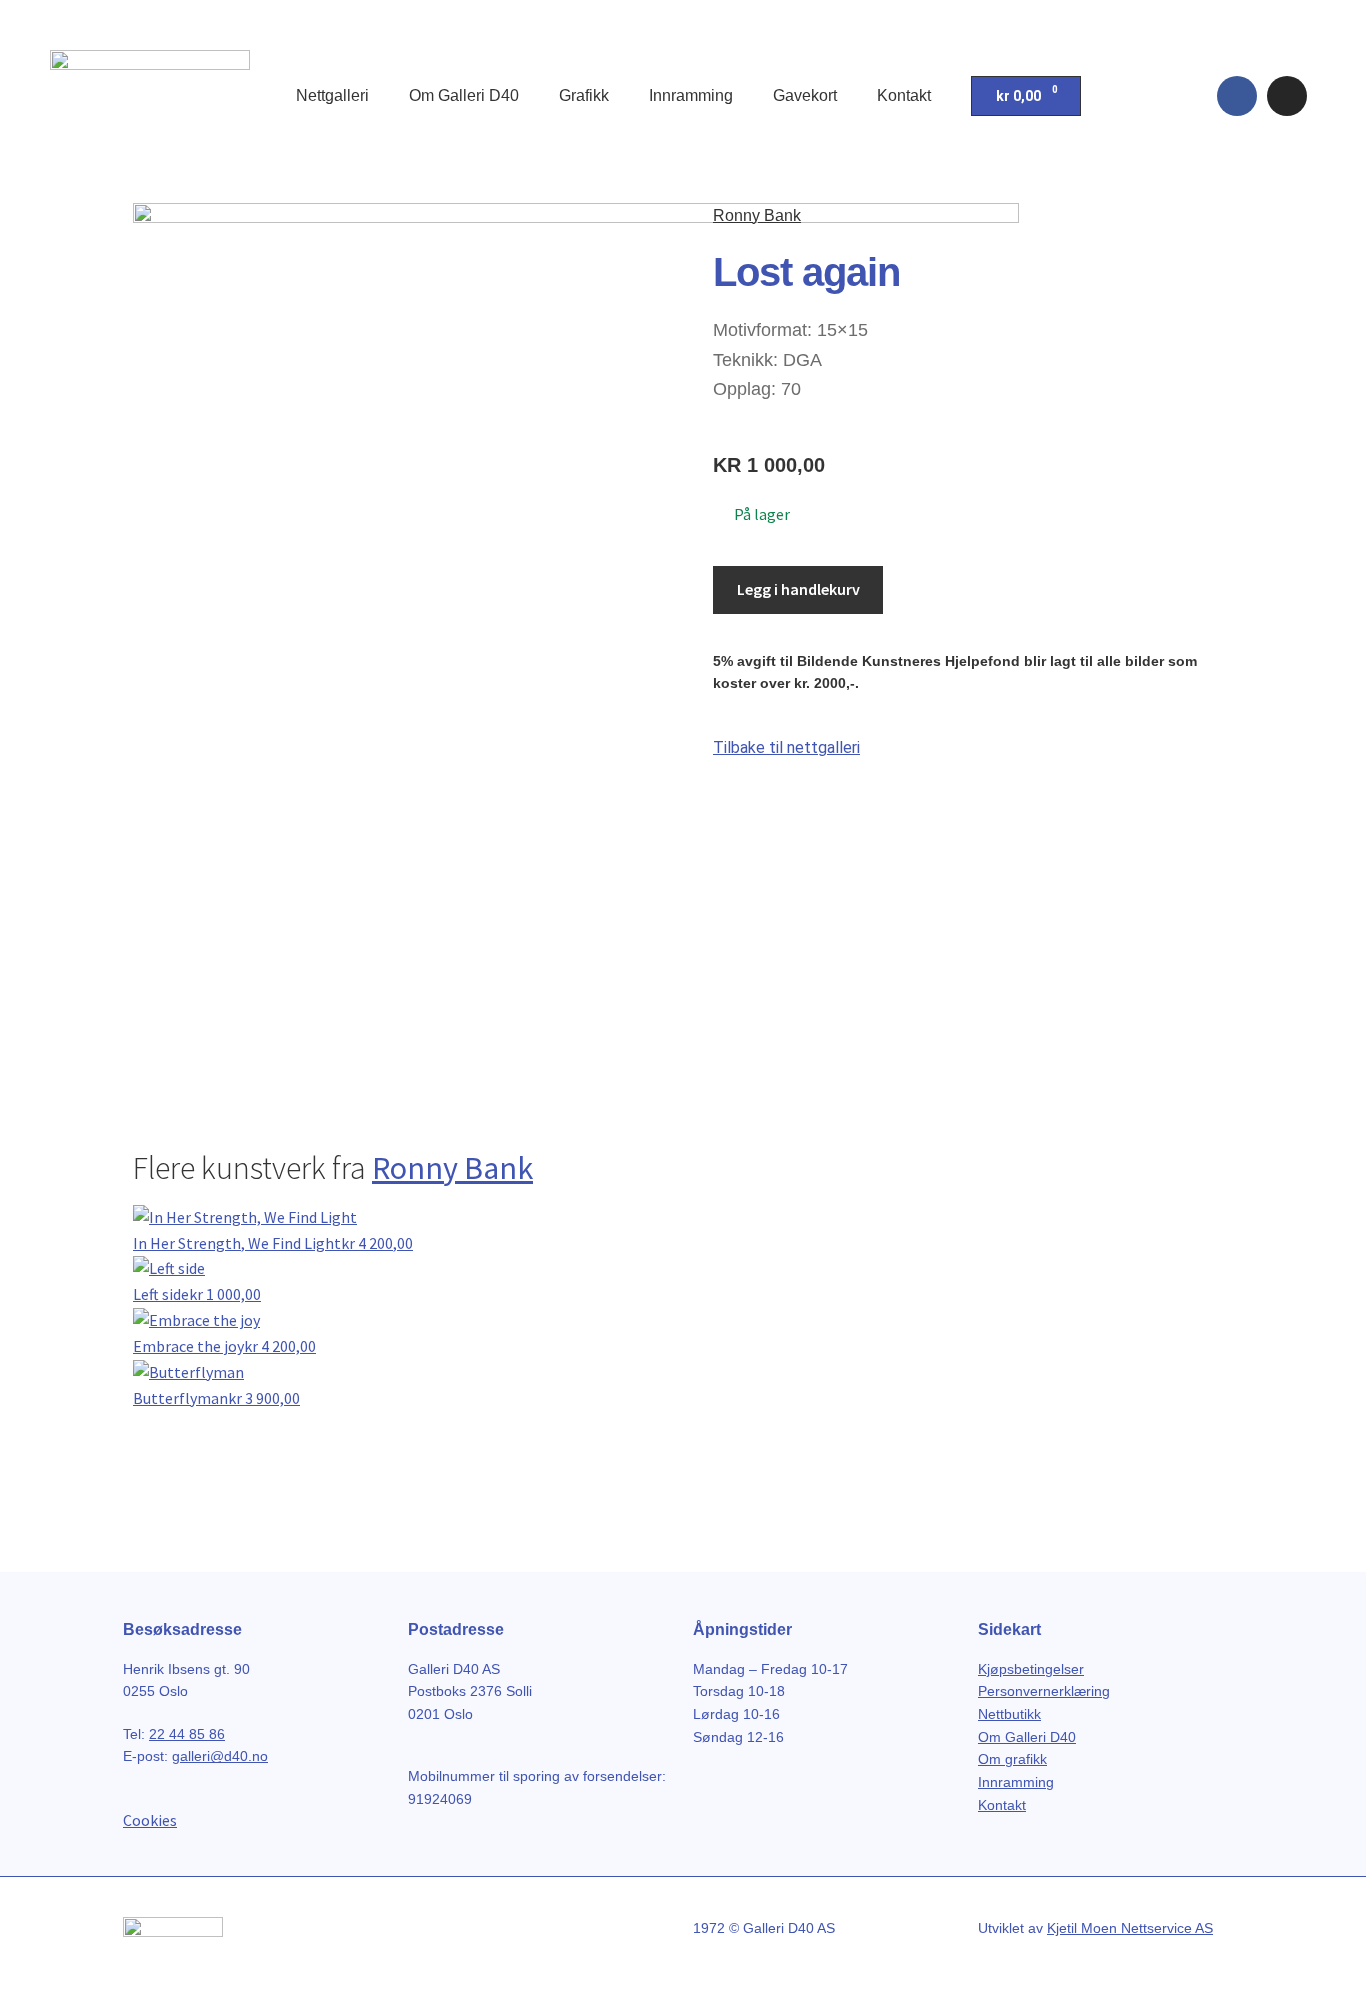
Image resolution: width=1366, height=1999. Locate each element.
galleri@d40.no (220, 1756)
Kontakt (904, 95)
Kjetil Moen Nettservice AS (1130, 1928)
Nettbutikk (1009, 1714)
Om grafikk (1012, 1759)
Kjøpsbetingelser (1031, 1669)
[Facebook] (1237, 96)
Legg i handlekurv (798, 589)
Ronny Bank (757, 215)
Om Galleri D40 (464, 95)
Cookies (150, 1820)
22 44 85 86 (187, 1734)
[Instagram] (1287, 96)
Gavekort (805, 95)
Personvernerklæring (1044, 1691)
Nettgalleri (332, 95)
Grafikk (584, 95)
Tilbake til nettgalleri (786, 747)
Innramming (691, 95)
